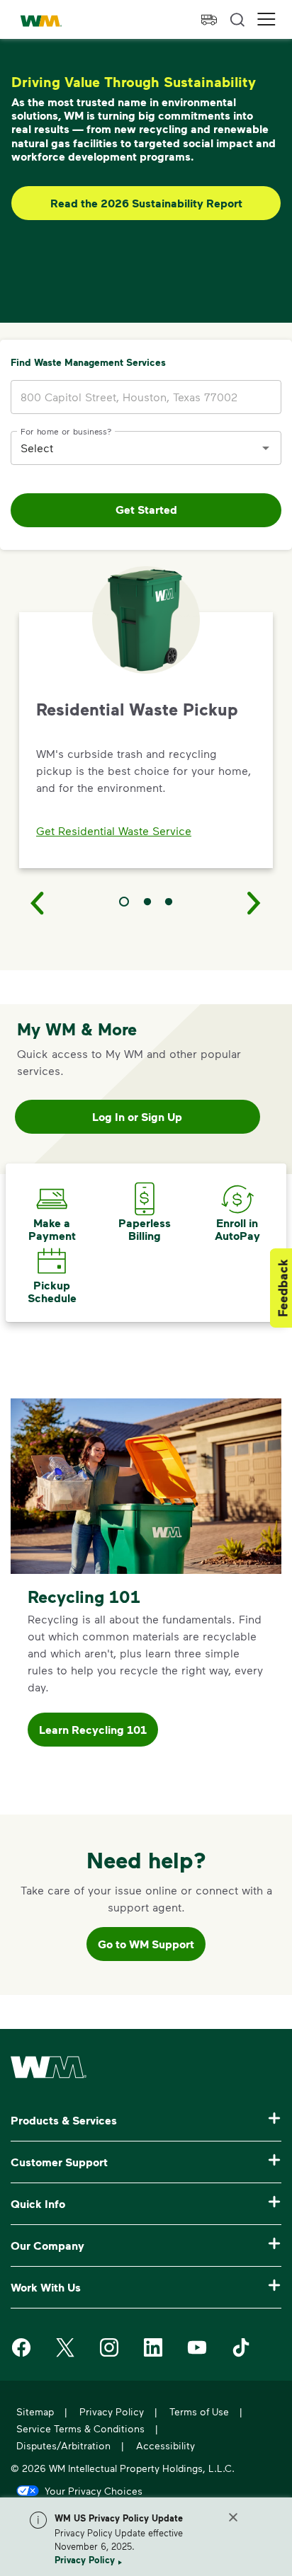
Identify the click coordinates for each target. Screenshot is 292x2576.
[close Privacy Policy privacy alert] (233, 2517)
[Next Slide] (254, 902)
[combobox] (135, 448)
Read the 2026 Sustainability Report (146, 203)
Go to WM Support (146, 1944)
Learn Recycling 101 (93, 1730)
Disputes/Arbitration (63, 2445)
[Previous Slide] (38, 902)
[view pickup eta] (209, 20)
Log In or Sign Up (137, 1117)
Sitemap (35, 2411)
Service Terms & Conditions (80, 2428)
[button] (266, 19)
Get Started (146, 510)
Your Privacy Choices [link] (94, 2490)
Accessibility (165, 2445)
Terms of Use (199, 2411)
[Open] (266, 448)
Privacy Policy (85, 2560)
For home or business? (66, 430)
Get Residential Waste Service (114, 830)
